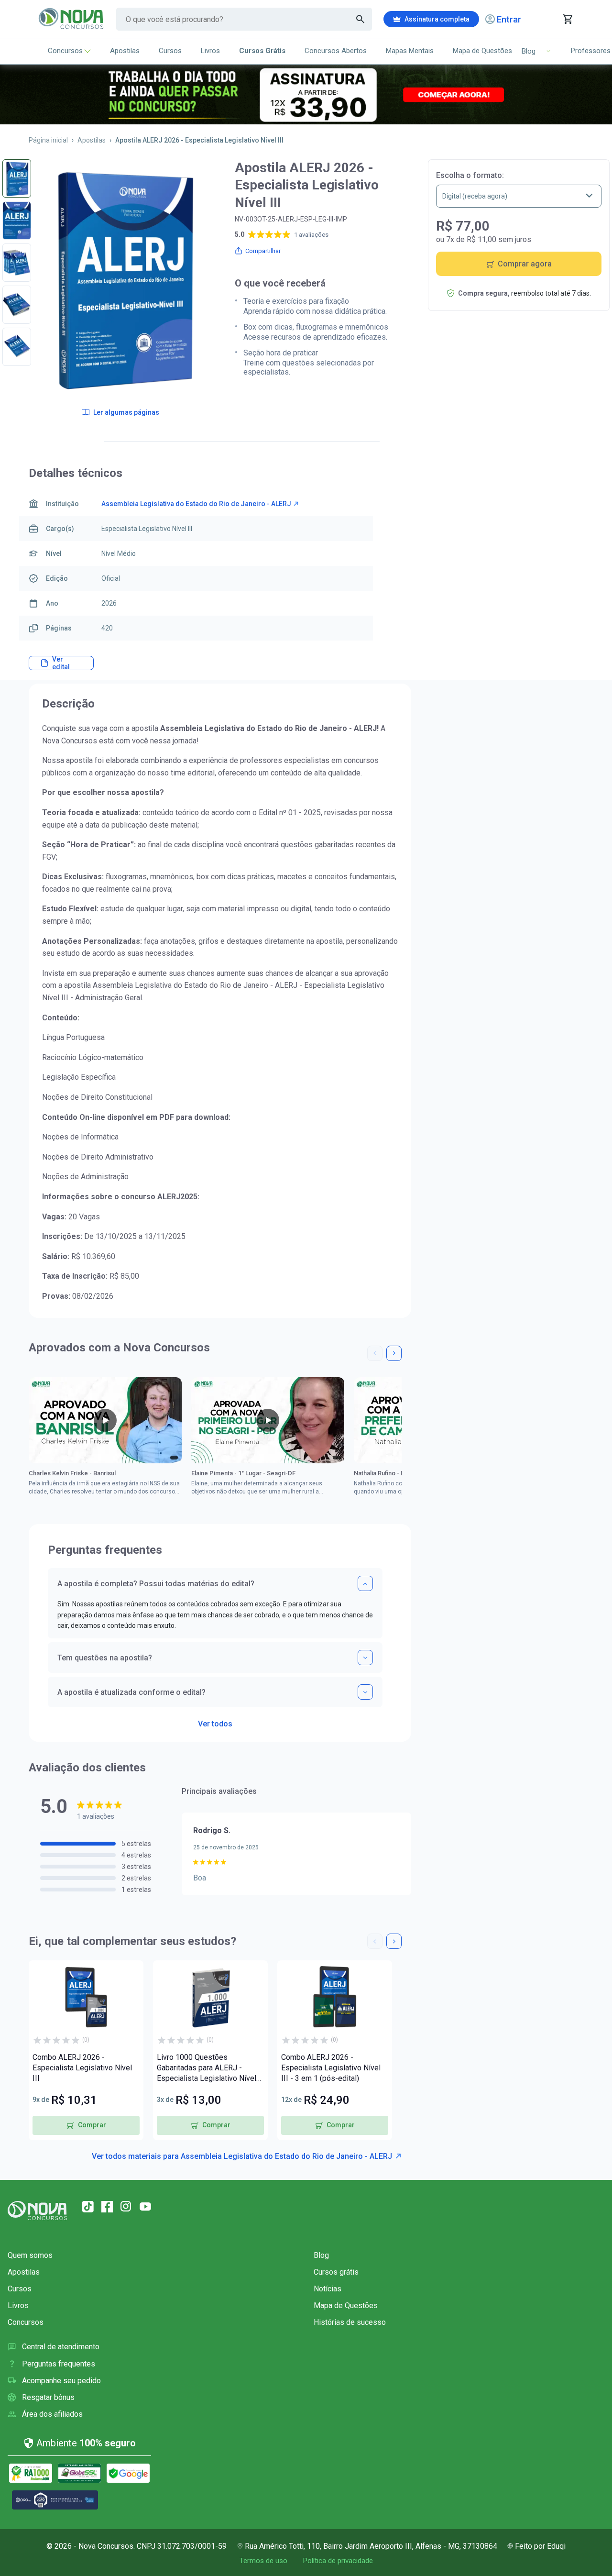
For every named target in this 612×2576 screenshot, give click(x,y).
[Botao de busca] (361, 19)
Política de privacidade (338, 2561)
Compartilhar (263, 251)
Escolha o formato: (470, 175)
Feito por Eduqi (540, 2546)
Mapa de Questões (482, 51)
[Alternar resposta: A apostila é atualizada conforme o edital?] (365, 1692)
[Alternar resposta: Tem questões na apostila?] (365, 1658)
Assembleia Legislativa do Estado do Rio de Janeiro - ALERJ (196, 504)
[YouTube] (145, 2207)
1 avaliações (311, 235)
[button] (375, 1353)
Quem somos (30, 2255)
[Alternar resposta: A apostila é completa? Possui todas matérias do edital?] (365, 1583)
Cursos (170, 51)
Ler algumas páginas (126, 412)
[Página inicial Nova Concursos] (37, 2211)
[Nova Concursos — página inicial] (71, 19)
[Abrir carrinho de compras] (567, 19)
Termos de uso (263, 2561)
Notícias (328, 2289)
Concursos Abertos (336, 51)
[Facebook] (107, 2207)
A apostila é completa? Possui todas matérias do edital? (156, 1584)
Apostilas (125, 51)
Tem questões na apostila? (105, 1658)
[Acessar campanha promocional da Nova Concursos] (306, 94)
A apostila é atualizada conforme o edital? (131, 1692)
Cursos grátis (336, 2272)
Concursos (65, 51)
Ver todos (215, 1721)
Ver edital (61, 663)
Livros (210, 51)
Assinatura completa (437, 19)
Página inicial (48, 140)
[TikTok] (88, 2207)
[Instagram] (126, 2207)
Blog (321, 2255)
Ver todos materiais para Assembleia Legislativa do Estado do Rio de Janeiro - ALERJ (242, 2156)
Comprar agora (525, 264)
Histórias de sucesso (350, 2322)
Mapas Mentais (410, 51)
